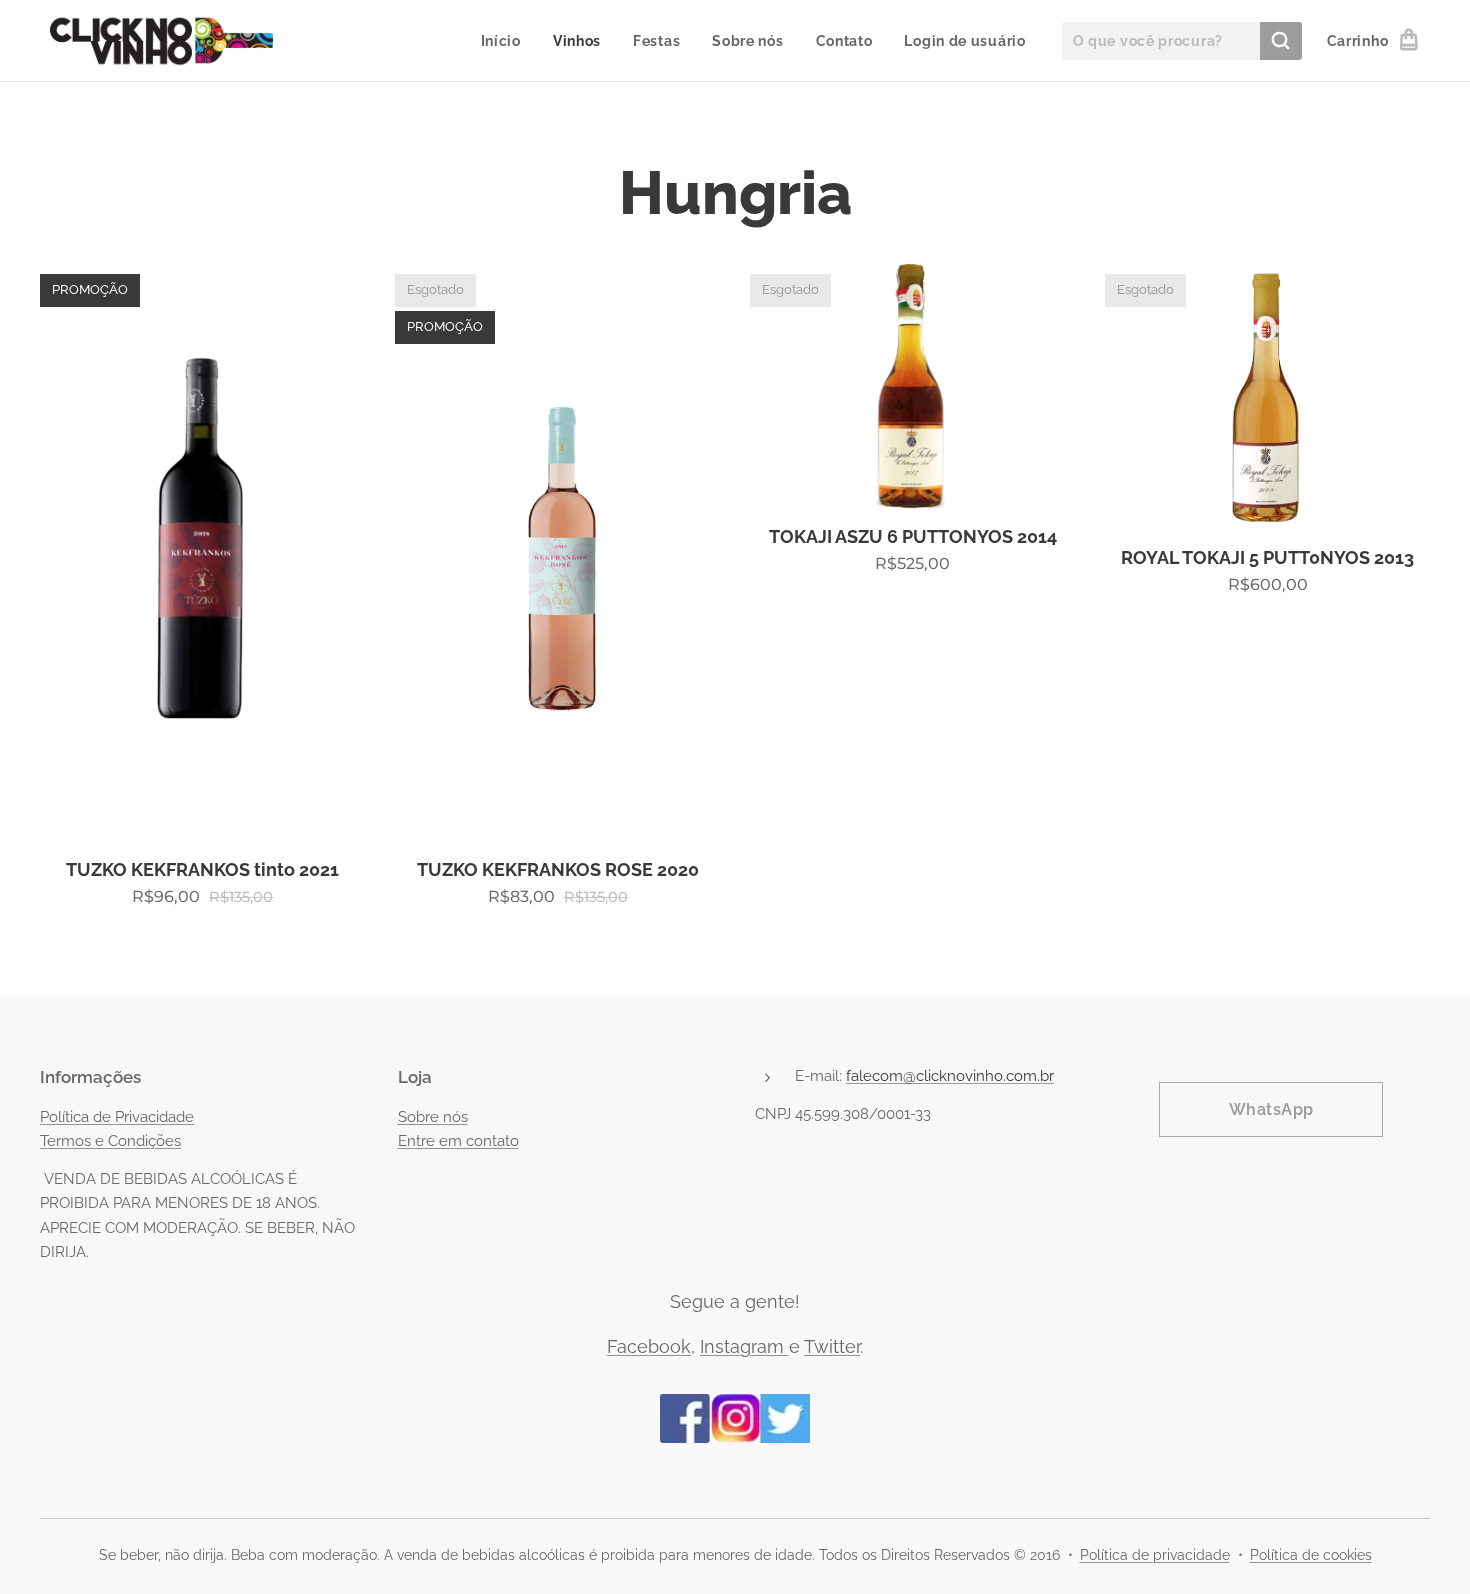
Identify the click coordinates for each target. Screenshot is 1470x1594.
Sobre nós (433, 1117)
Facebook (649, 1346)
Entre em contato (458, 1141)
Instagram (744, 1346)
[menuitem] (506, 41)
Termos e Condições (110, 1141)
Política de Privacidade (117, 1117)
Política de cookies (1311, 1555)
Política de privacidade (1155, 1555)
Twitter (832, 1346)
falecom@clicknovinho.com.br (950, 1076)
